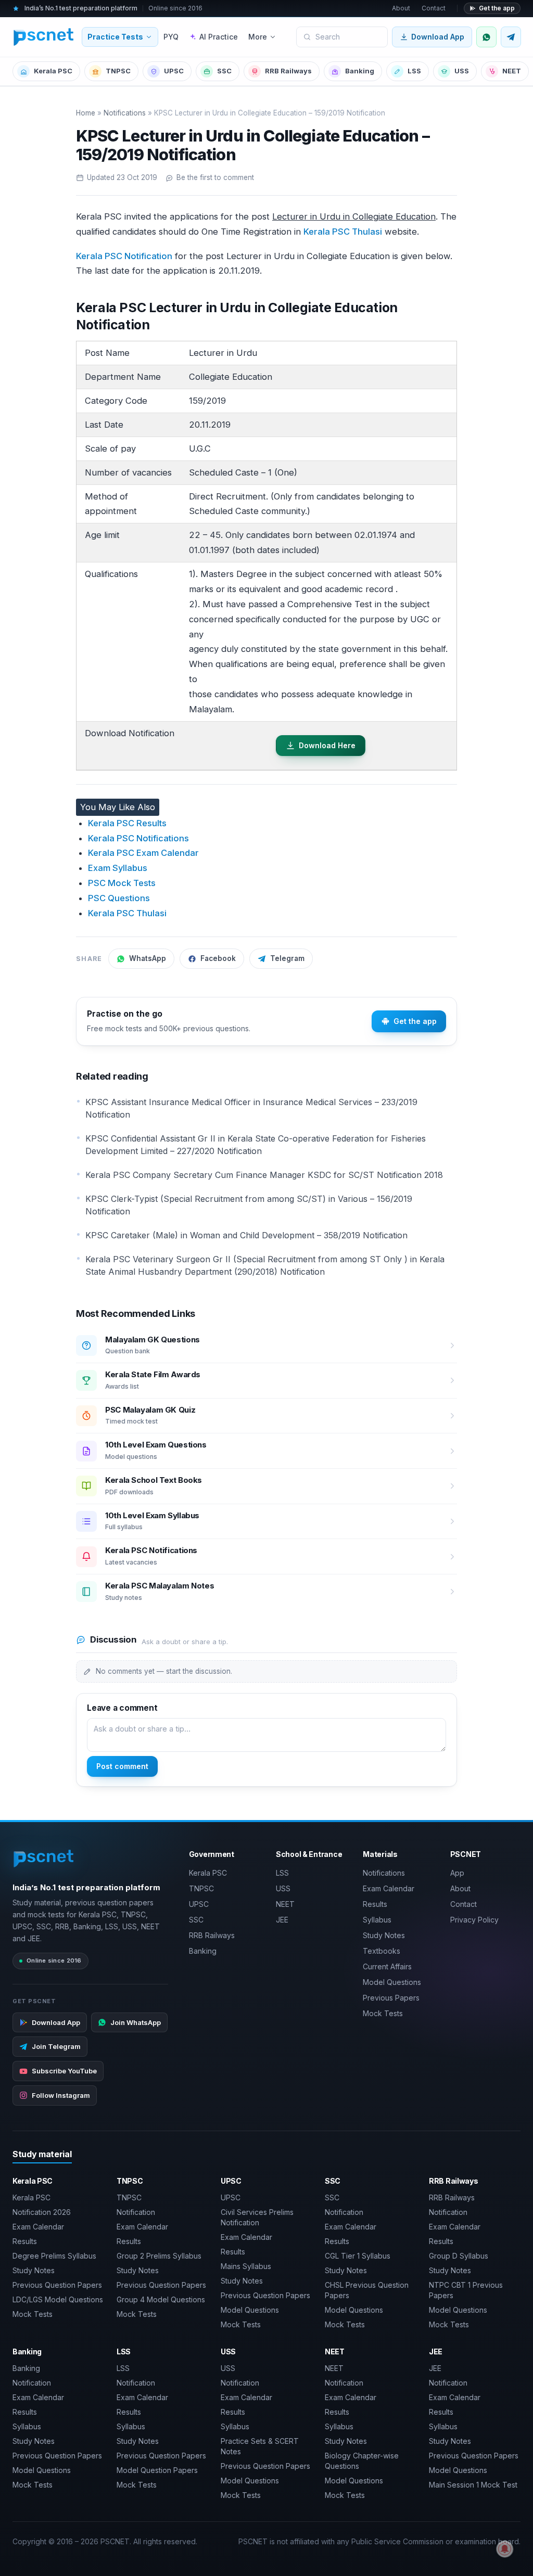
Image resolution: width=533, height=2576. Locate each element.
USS (462, 71)
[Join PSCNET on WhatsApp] (486, 37)
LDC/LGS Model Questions (58, 2299)
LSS (414, 71)
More (258, 37)
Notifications (125, 113)
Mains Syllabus (246, 2266)
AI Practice (219, 37)
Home (86, 113)
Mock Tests (383, 2013)
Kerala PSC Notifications (138, 838)
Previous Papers (391, 1998)
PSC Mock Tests (122, 883)
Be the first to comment (215, 177)
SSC (224, 71)
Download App (438, 37)
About (401, 8)
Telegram (287, 958)
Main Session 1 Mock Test (473, 2485)
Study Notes (384, 1935)
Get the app (497, 8)
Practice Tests (115, 37)
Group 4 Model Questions (161, 2299)
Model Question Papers (157, 2470)
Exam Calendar (389, 1888)
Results (375, 1904)
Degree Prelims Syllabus (54, 2256)
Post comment (122, 1766)
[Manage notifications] (505, 2549)
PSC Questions (119, 898)
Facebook (218, 958)
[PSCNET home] (44, 37)
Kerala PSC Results (127, 823)
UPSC (174, 71)
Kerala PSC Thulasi (343, 232)
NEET (512, 71)
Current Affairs (387, 1966)
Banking (360, 71)
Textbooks (382, 1951)
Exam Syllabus (118, 868)
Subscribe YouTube (64, 2071)
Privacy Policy (474, 1920)
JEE (282, 1920)
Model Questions (392, 1982)
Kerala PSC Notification (124, 256)
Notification (136, 2212)
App (457, 1873)
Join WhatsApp (136, 2022)
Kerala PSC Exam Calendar (143, 853)
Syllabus (377, 1920)
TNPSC (118, 71)
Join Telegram (56, 2046)
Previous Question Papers (57, 2285)
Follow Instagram (61, 2095)
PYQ (171, 37)
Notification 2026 (42, 2212)
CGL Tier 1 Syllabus (358, 2256)
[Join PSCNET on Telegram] (511, 37)
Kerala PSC (53, 71)
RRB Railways (288, 71)
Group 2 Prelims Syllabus (159, 2256)
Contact (434, 8)
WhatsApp (148, 958)
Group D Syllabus (459, 2256)
